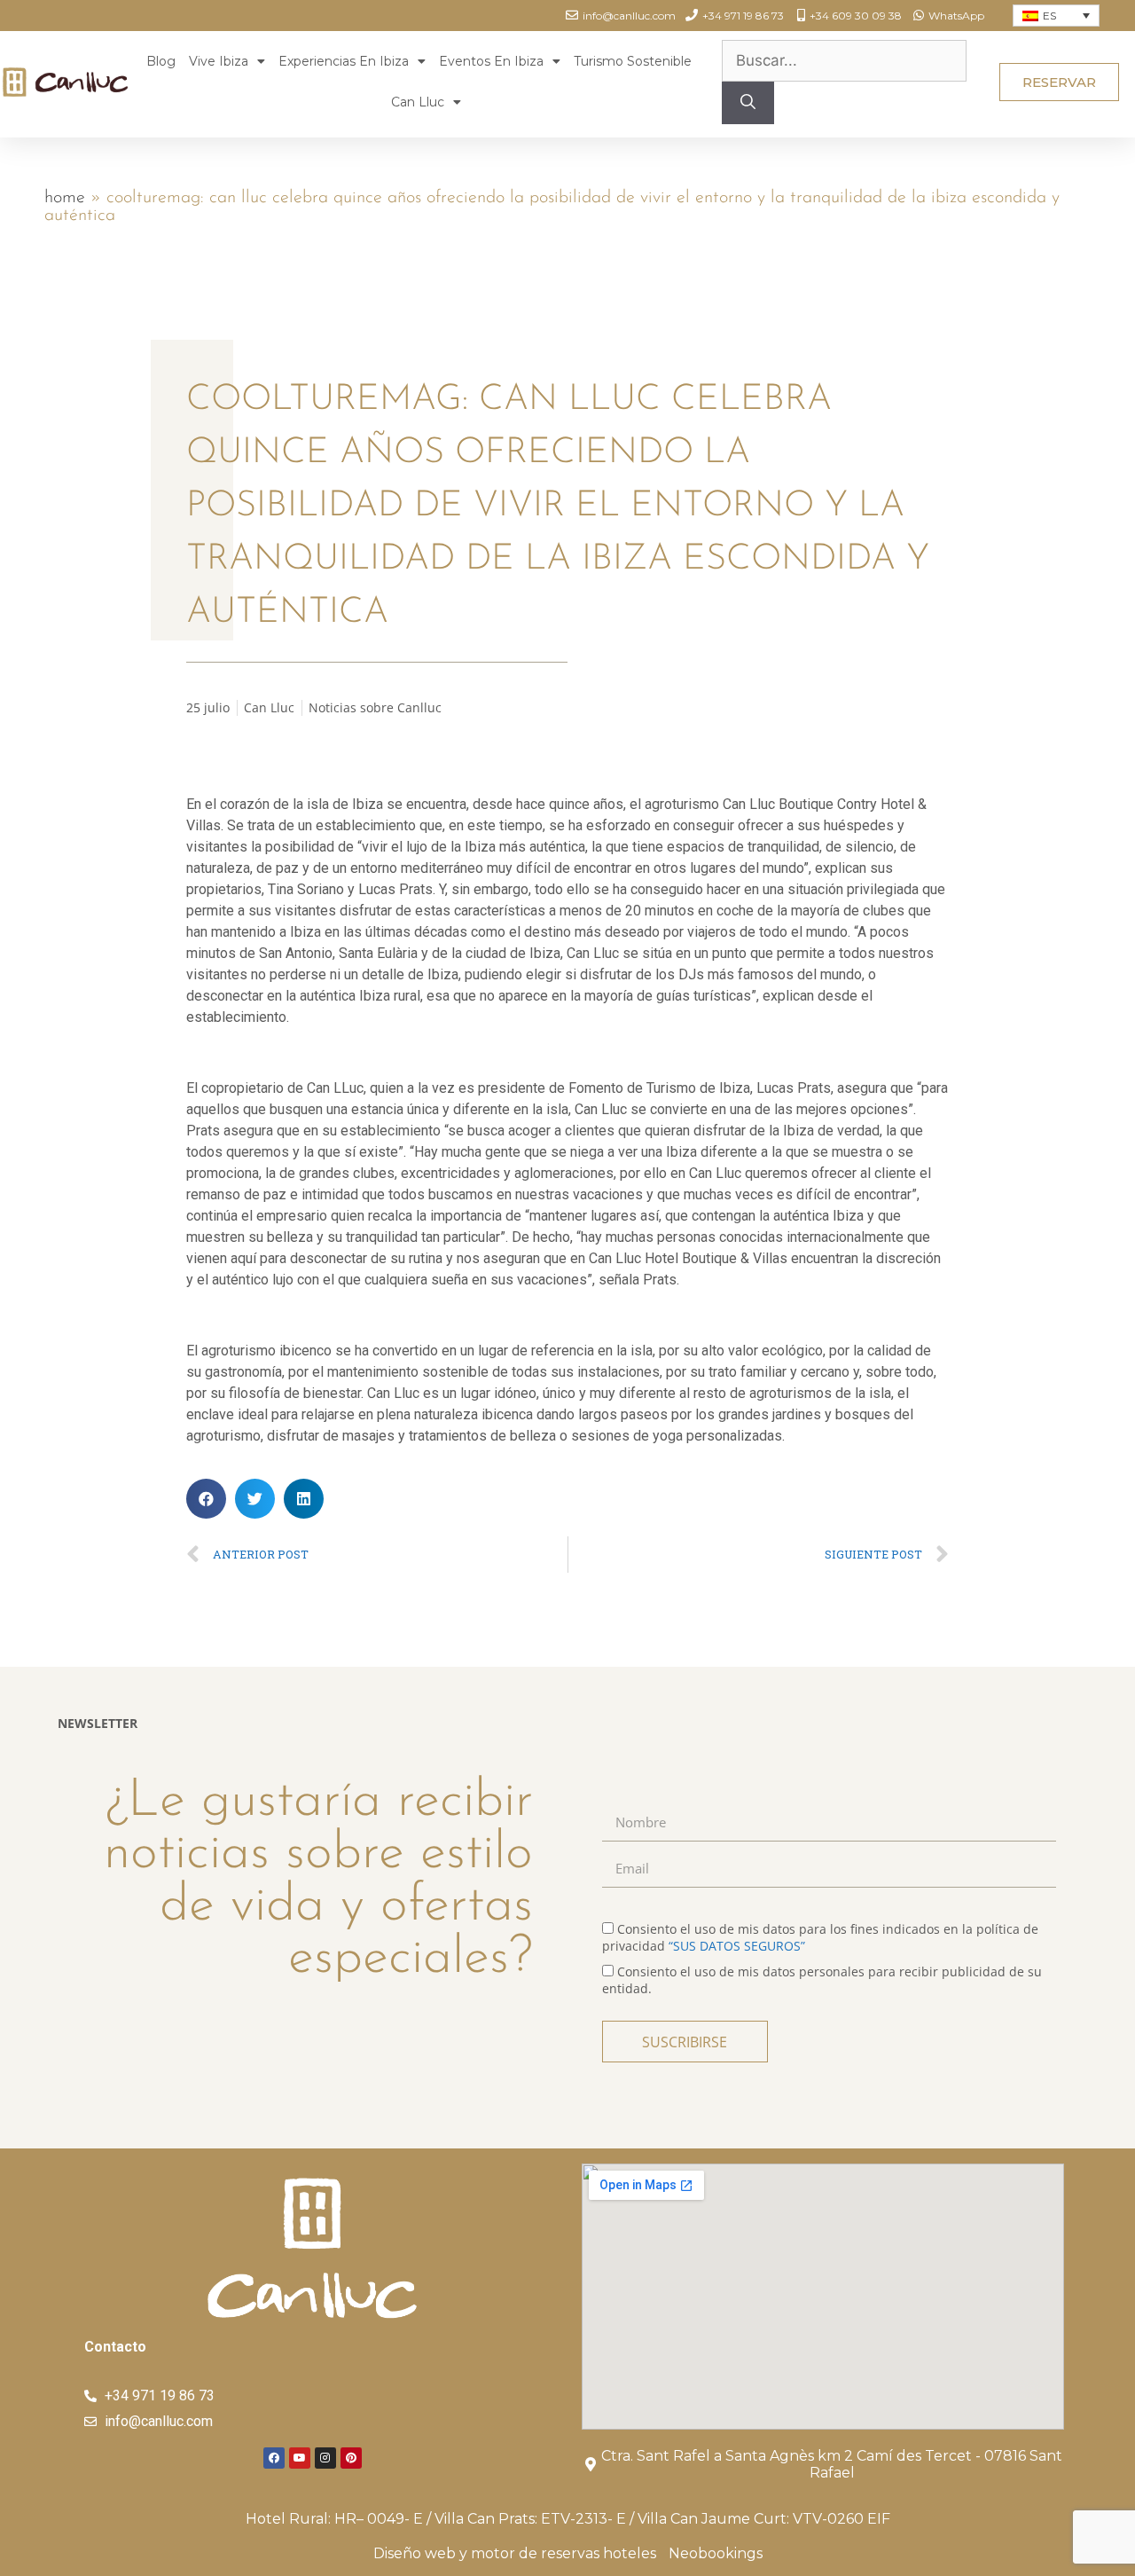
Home (65, 198)
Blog (161, 61)
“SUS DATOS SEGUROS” (737, 1946)
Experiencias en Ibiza (344, 61)
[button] (1059, 82)
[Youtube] (300, 2458)
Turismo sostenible (633, 61)
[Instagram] (325, 2458)
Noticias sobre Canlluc (375, 707)
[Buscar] (748, 103)
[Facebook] (274, 2458)
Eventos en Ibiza (491, 61)
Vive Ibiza (219, 61)
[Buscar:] (844, 60)
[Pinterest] (351, 2458)
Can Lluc (418, 102)
